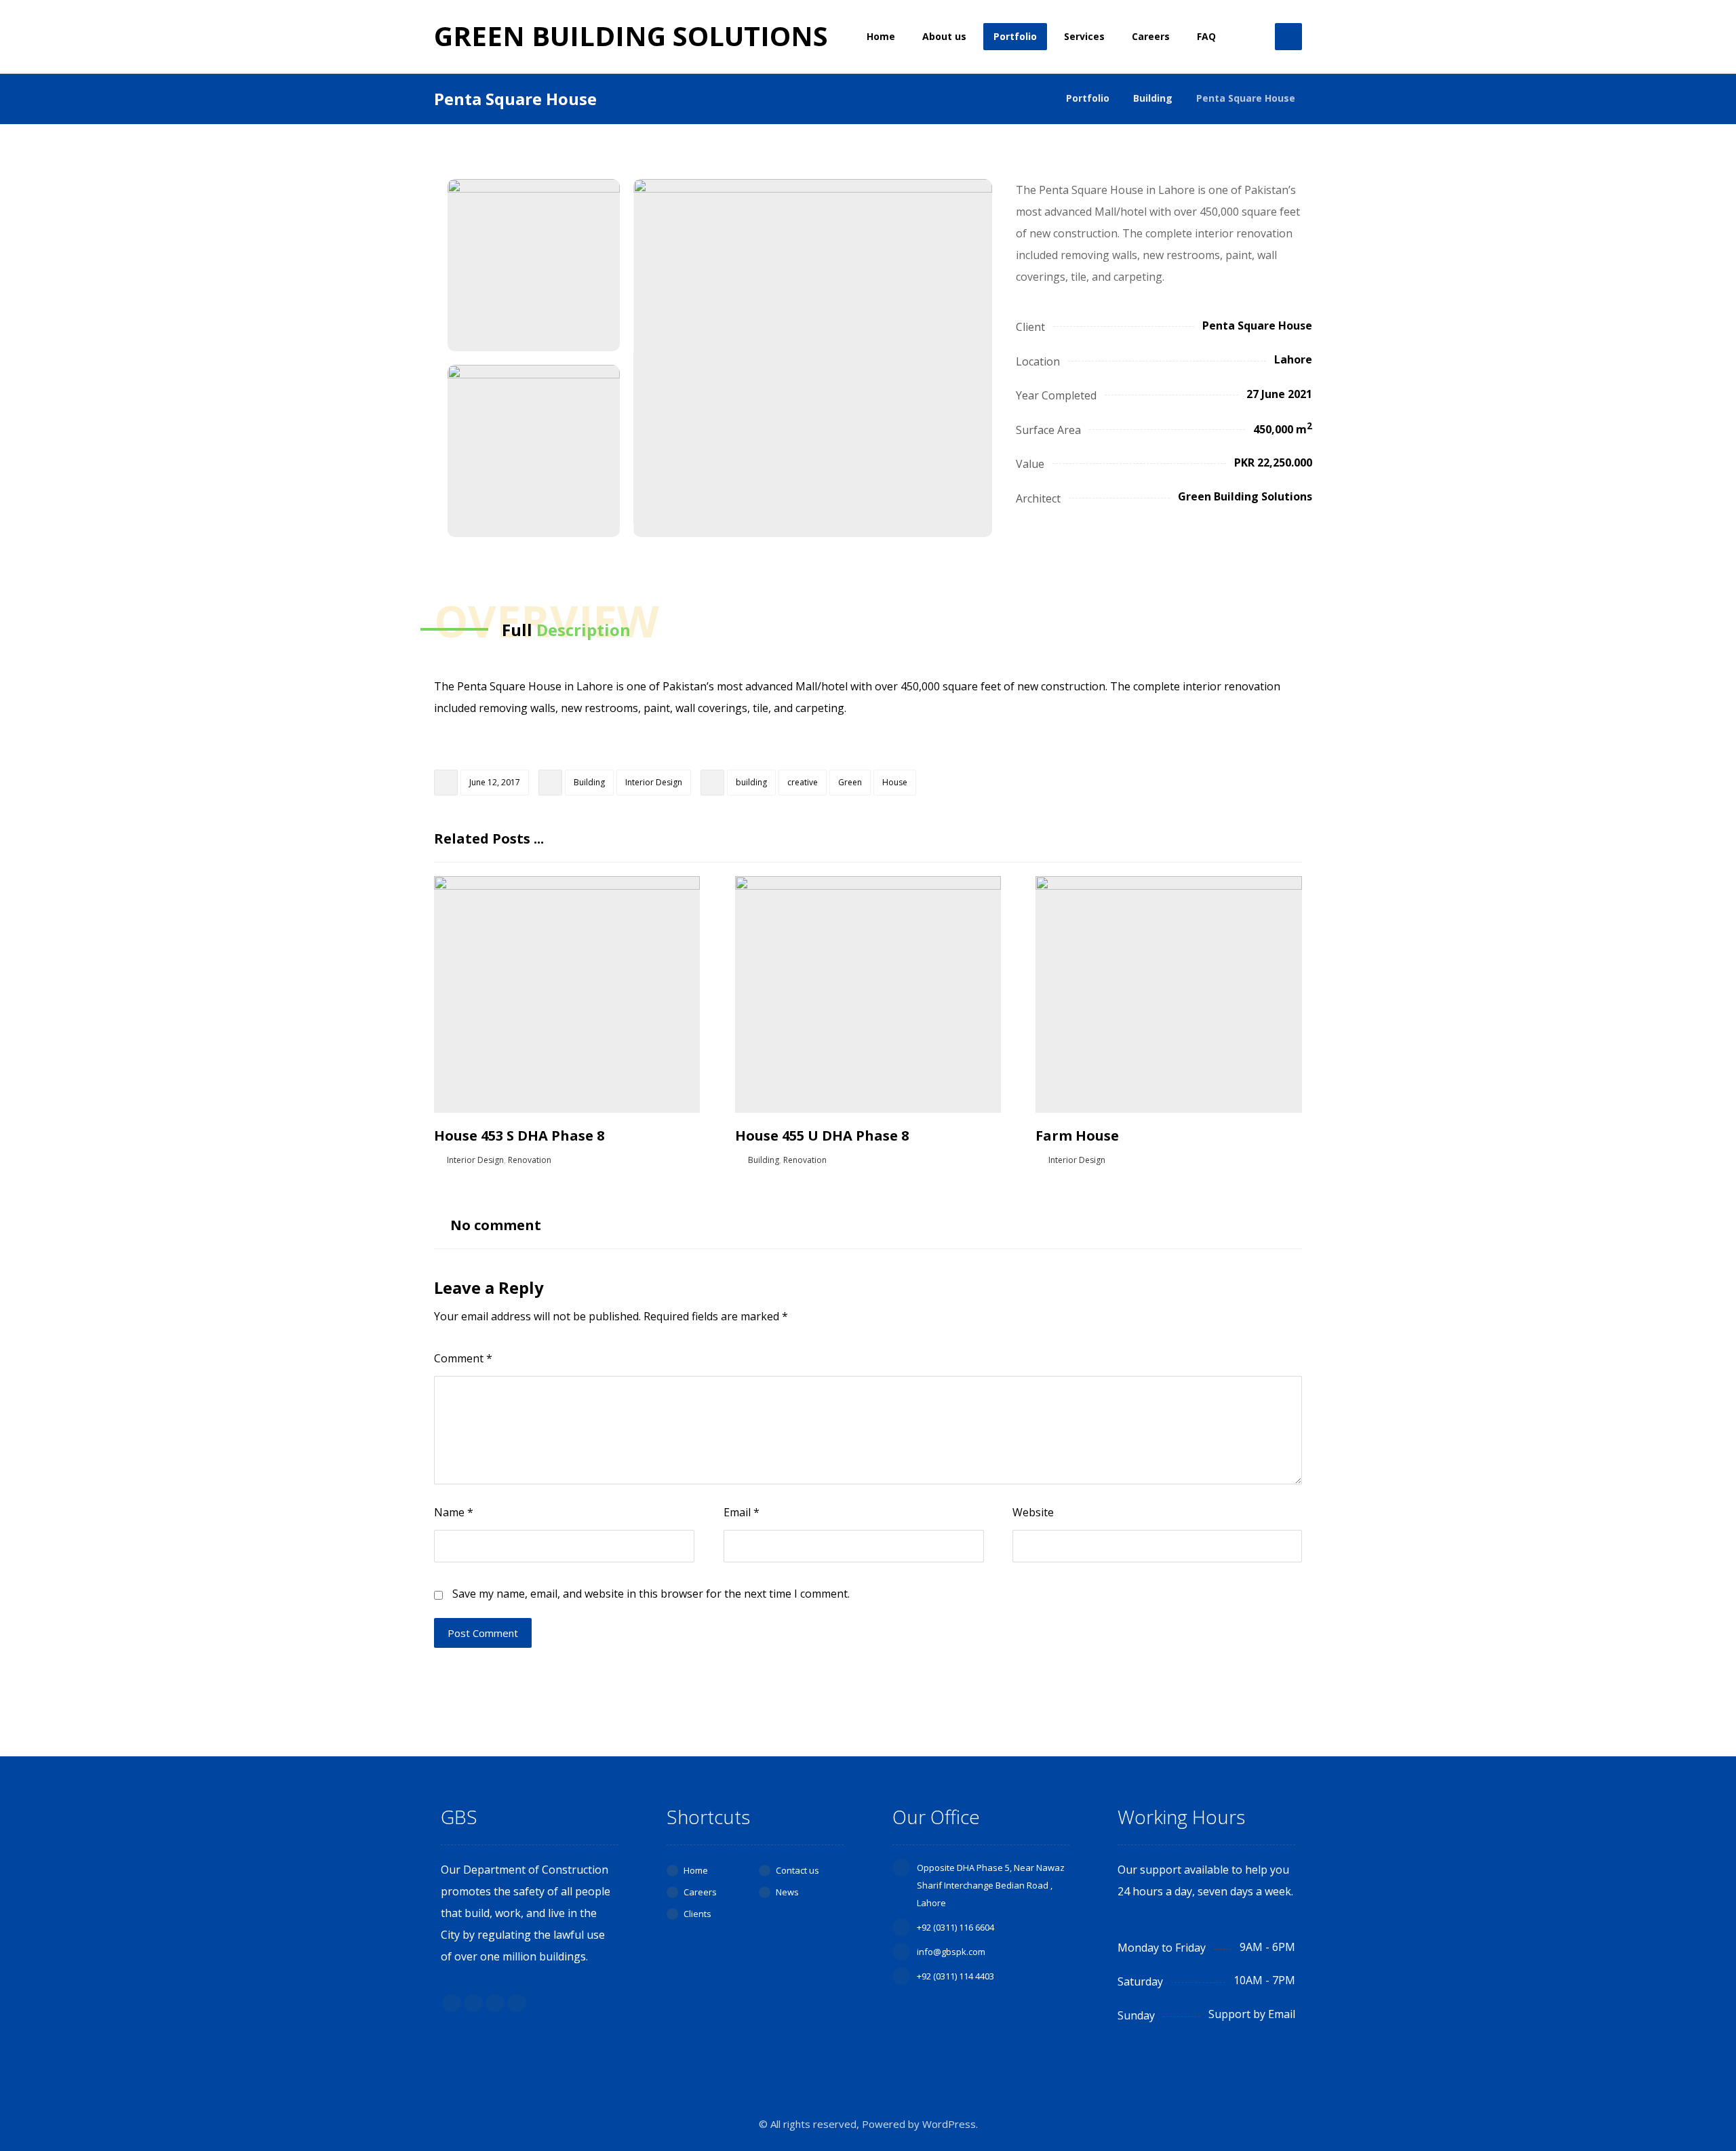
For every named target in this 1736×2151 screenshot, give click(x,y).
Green (850, 782)
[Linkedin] (495, 2003)
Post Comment (483, 1633)
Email (742, 1512)
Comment (463, 1358)
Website (1033, 1512)
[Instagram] (517, 2003)
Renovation (530, 1160)
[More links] (1250, 37)
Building (589, 782)
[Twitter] (473, 2003)
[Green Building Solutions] (1039, 98)
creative (803, 782)
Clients (697, 1914)
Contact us (797, 1870)
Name (454, 1512)
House (895, 782)
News (787, 1892)
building (751, 782)
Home (696, 1870)
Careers (700, 1892)
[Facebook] (452, 2003)
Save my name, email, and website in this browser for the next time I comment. (651, 1594)
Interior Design (654, 782)
